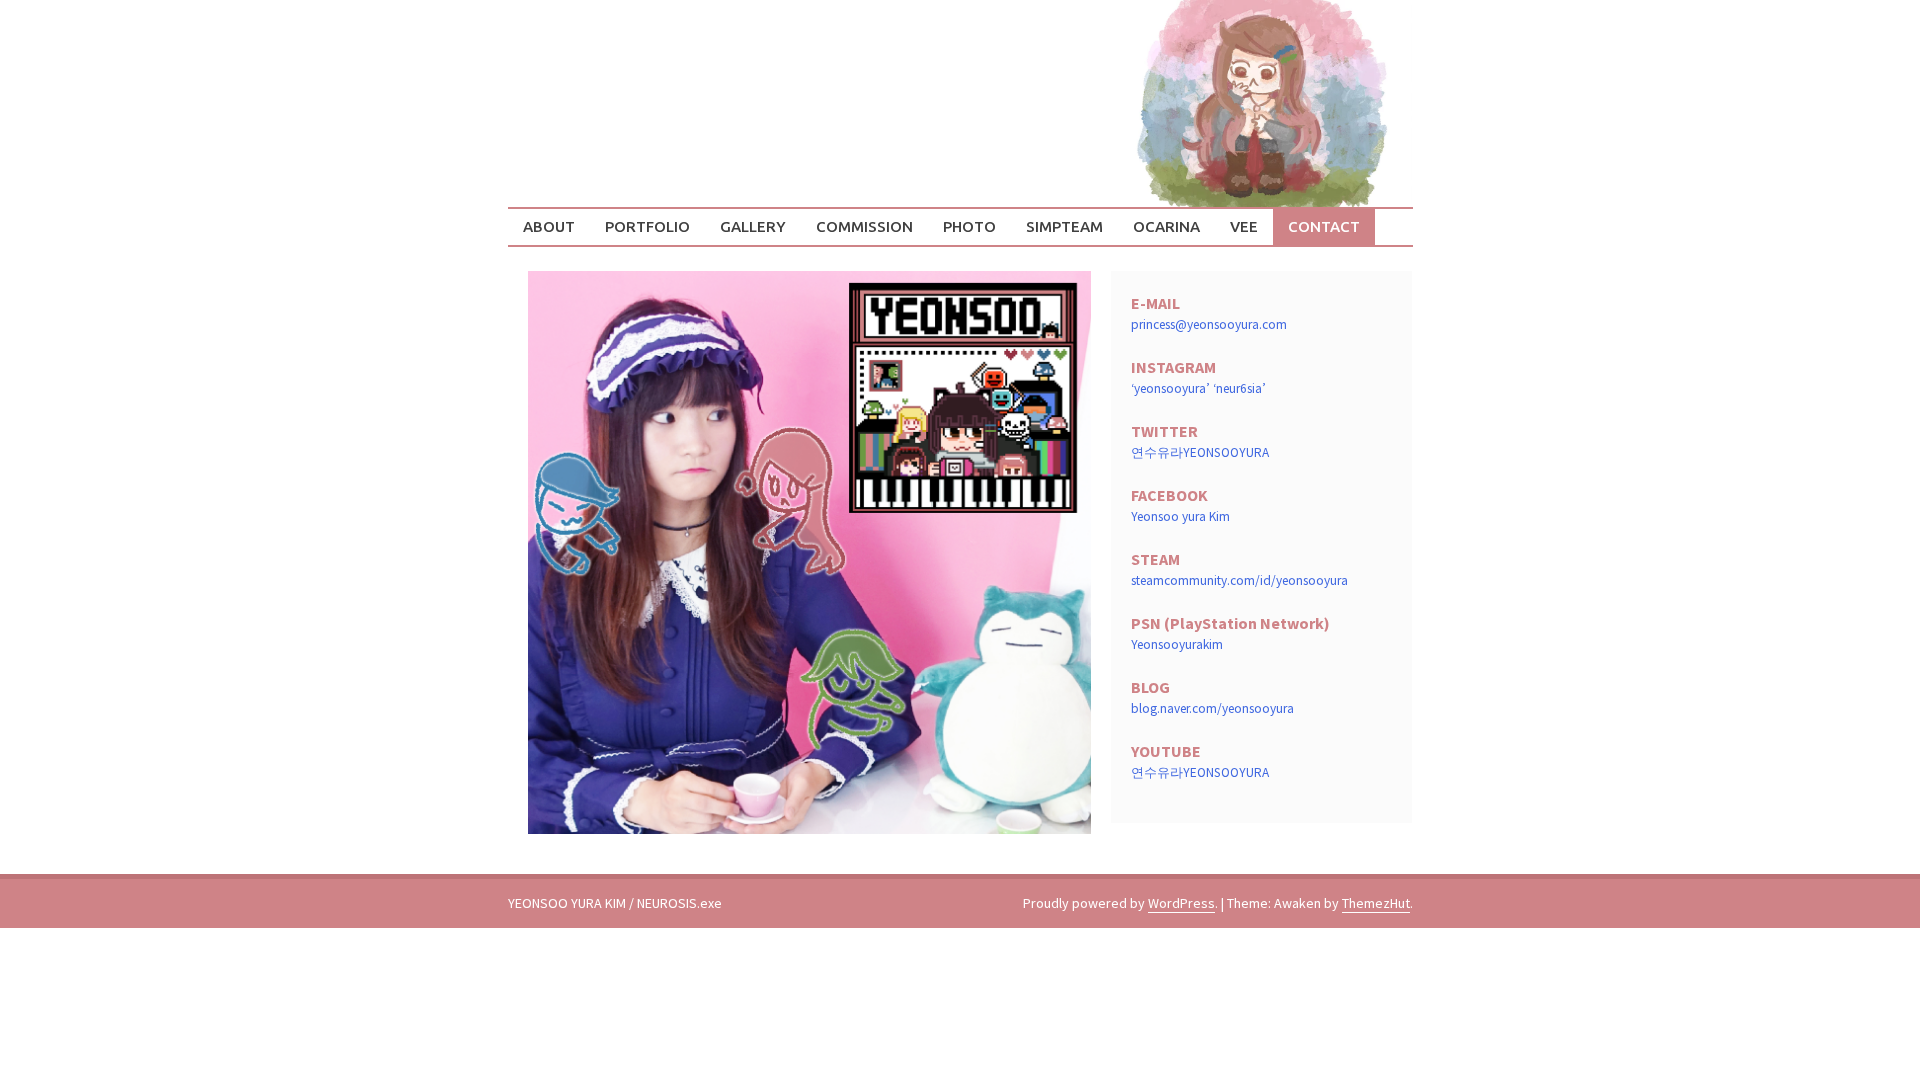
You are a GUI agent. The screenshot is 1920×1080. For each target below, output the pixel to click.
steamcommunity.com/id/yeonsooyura (1239, 580)
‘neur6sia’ (1239, 388)
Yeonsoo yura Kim (1180, 516)
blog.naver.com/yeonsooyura (1212, 708)
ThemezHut (1376, 903)
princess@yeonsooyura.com (1209, 324)
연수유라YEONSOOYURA (1200, 452)
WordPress (1181, 903)
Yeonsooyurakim (1177, 644)
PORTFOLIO (647, 226)
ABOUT (549, 226)
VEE (1244, 226)
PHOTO (969, 226)
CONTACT (1324, 226)
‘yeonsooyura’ (1170, 388)
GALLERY (753, 226)
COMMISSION (864, 226)
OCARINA (1166, 226)
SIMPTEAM (1064, 226)
